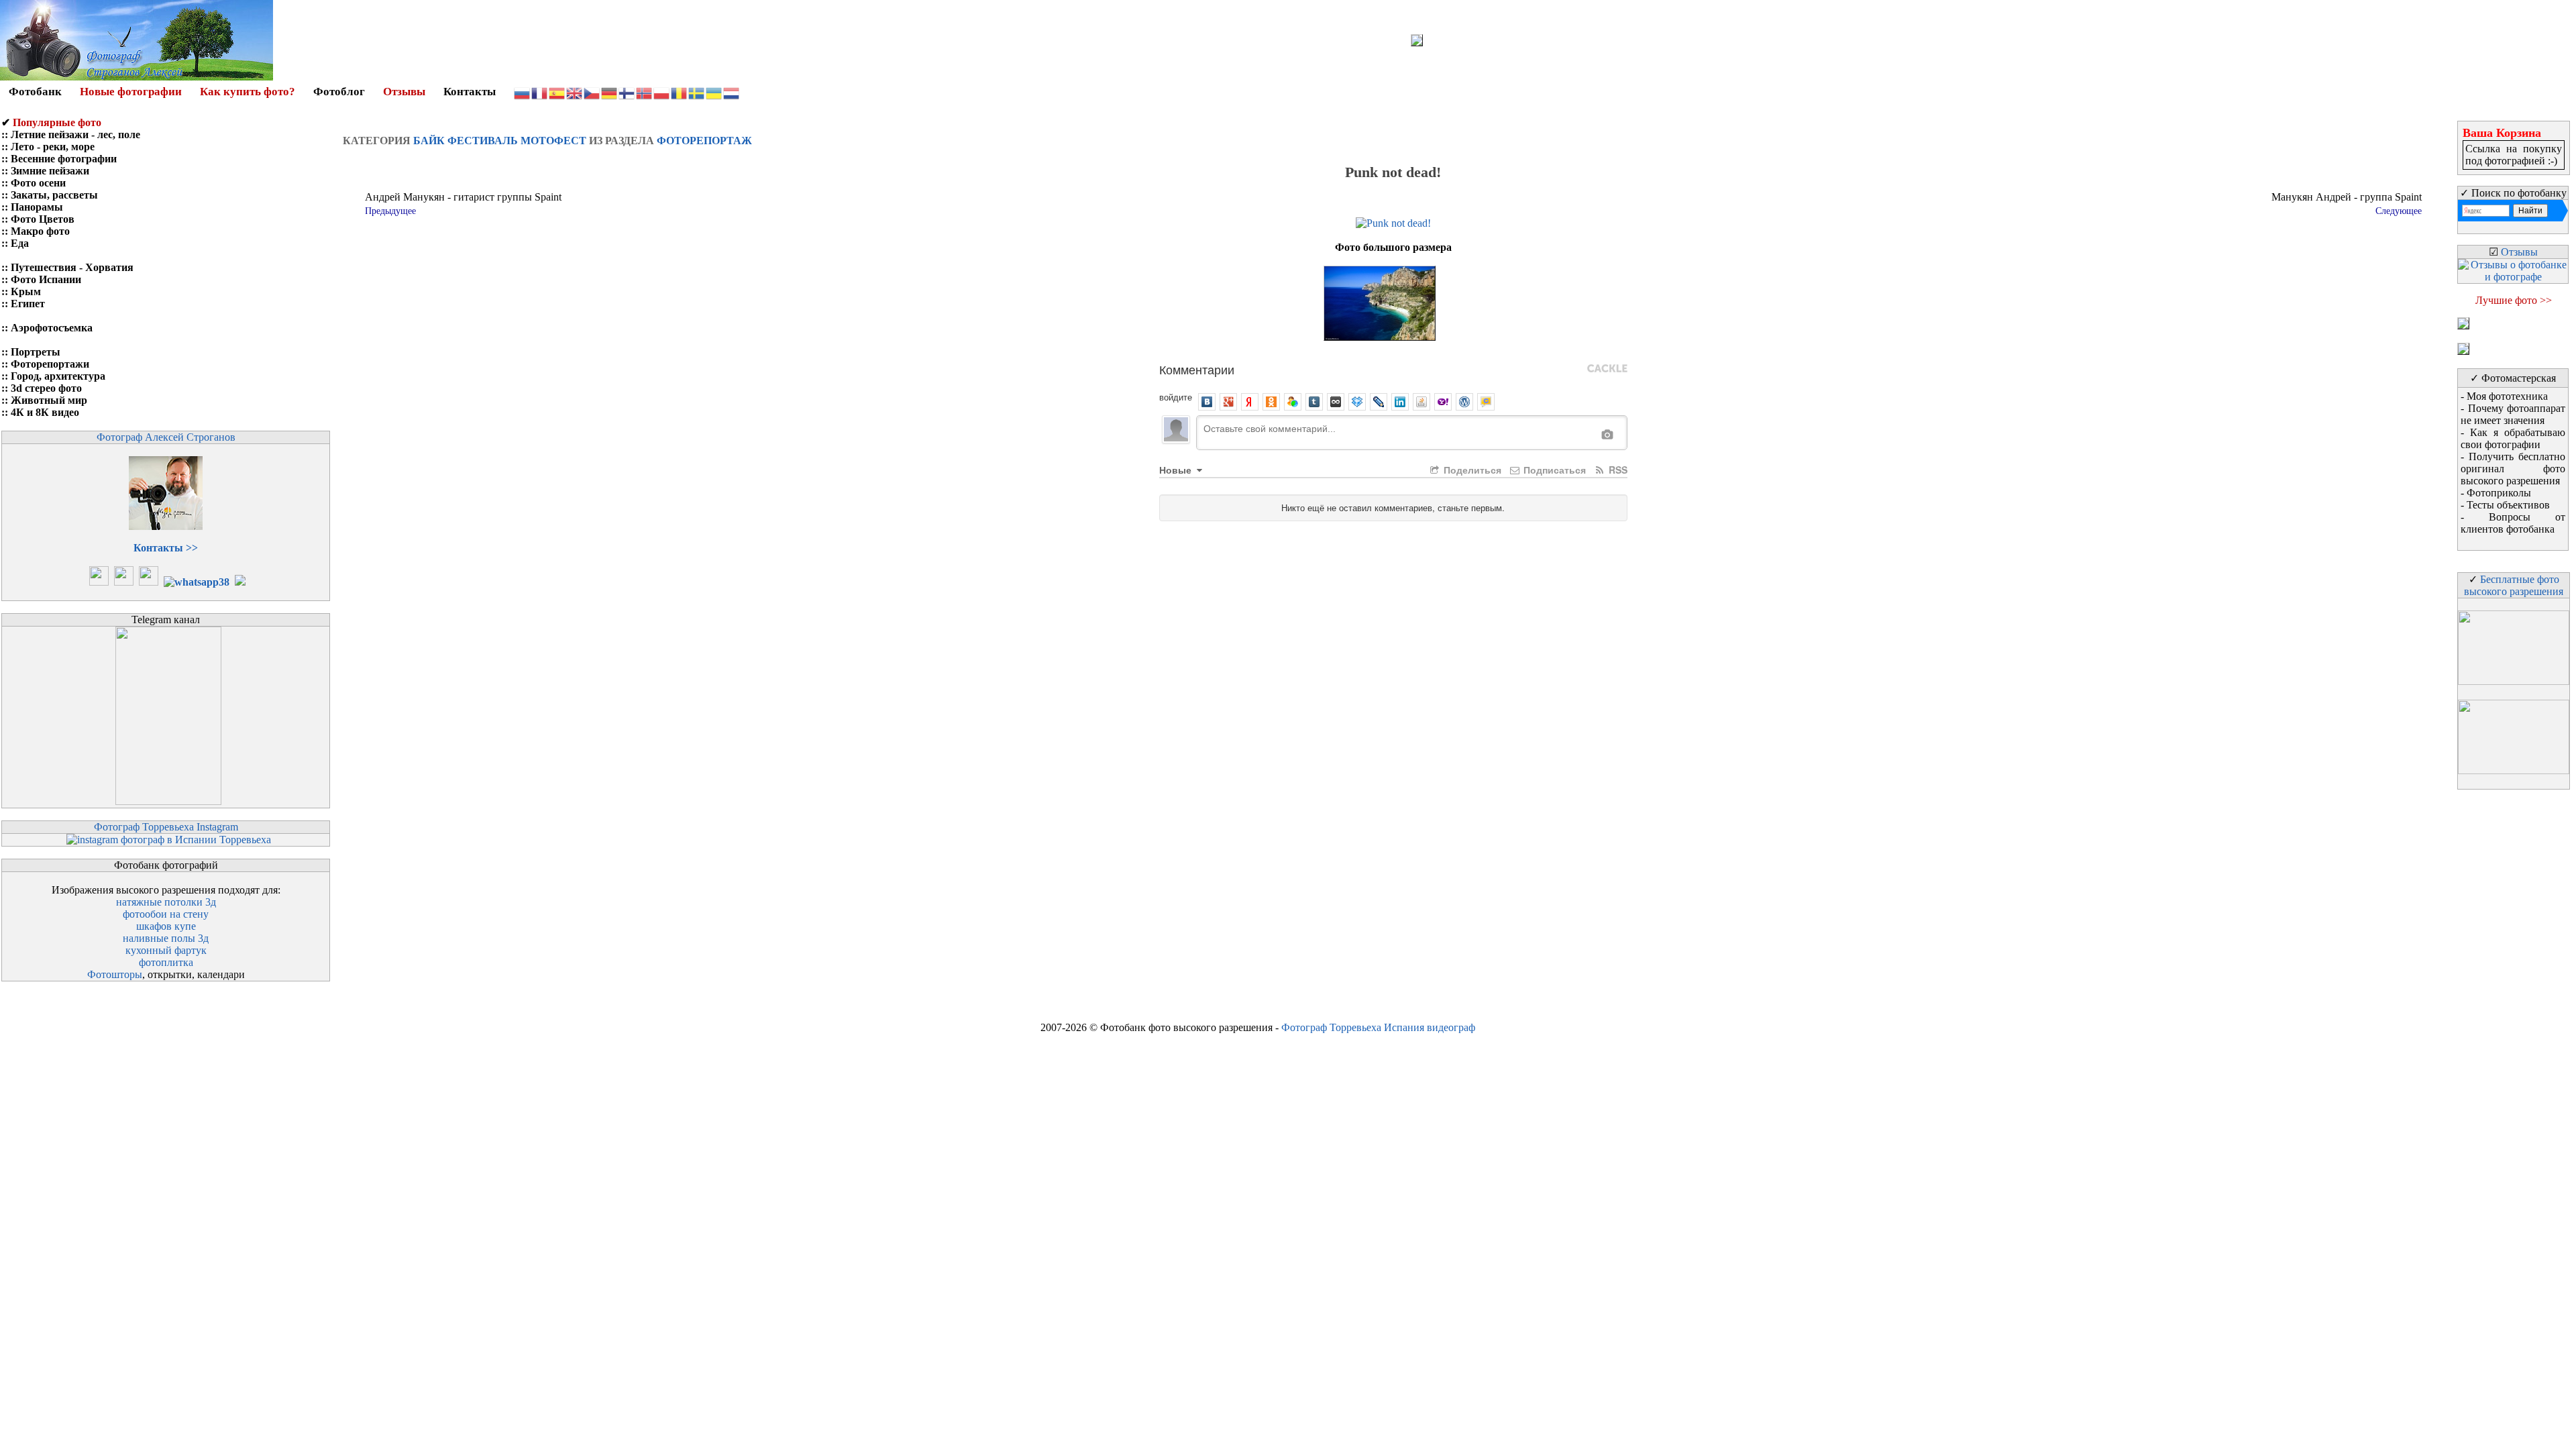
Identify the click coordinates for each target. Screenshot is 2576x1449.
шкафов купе (166, 926)
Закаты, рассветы (54, 195)
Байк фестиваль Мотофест (500, 141)
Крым (26, 291)
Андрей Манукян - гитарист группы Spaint (463, 197)
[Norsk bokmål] (645, 92)
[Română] (680, 92)
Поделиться (1471, 470)
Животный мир (49, 400)
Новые (1177, 470)
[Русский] (523, 92)
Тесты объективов (2508, 505)
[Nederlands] (732, 92)
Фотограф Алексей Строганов (166, 437)
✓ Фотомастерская (2513, 378)
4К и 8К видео (45, 412)
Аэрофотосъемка (52, 328)
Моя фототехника (2507, 396)
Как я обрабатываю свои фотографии (2513, 438)
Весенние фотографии (64, 159)
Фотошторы (115, 974)
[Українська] (714, 92)
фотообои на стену (166, 914)
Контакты (470, 92)
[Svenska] (697, 92)
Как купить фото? (248, 92)
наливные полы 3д (166, 938)
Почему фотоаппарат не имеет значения (2513, 414)
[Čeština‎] (592, 92)
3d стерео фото (46, 388)
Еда (20, 243)
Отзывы (404, 92)
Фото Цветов (43, 219)
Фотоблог (339, 92)
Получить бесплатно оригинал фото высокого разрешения (2513, 469)
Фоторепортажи (50, 364)
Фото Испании (46, 279)
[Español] (557, 92)
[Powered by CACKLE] (1607, 369)
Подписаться (1553, 470)
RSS (1617, 470)
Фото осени (38, 183)
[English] (575, 92)
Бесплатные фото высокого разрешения (2514, 585)
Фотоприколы (2499, 493)
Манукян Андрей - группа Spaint (2347, 197)
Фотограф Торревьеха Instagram (166, 827)
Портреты (36, 352)
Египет (28, 304)
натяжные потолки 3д (166, 902)
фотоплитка (166, 962)
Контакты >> (166, 548)
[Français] (540, 92)
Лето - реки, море (53, 147)
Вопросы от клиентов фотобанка (2513, 523)
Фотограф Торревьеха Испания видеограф (1378, 1027)
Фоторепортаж (704, 141)
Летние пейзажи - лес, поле (75, 135)
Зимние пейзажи (50, 171)
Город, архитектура (58, 376)
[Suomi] (627, 92)
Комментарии (1197, 369)
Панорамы (37, 207)
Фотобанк (35, 92)
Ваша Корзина (2502, 133)
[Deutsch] (610, 92)
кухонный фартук (166, 950)
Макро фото (40, 231)
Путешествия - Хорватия (72, 267)
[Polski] (662, 92)
